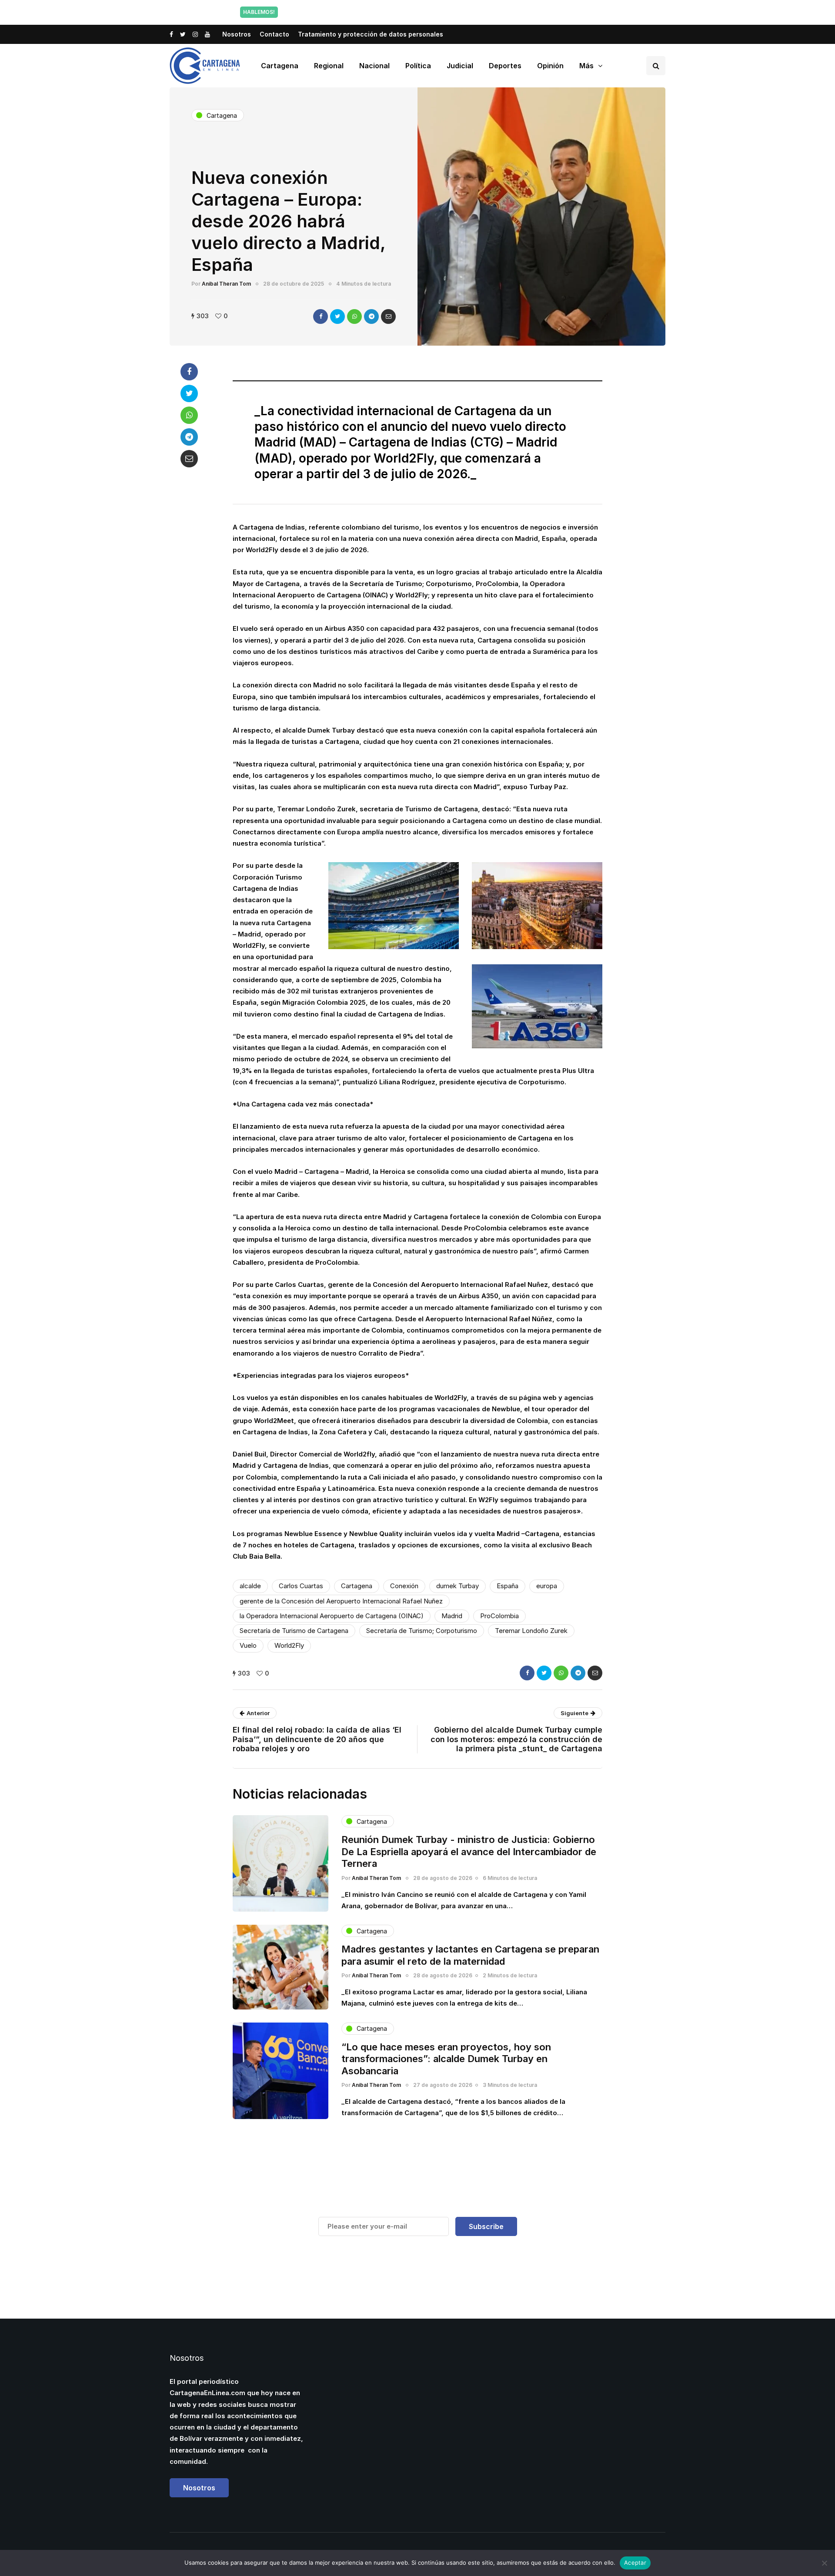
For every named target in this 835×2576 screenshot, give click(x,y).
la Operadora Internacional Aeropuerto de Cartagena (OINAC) (332, 1616)
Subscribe (486, 2226)
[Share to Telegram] (371, 317)
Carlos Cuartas (301, 1586)
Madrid (452, 1616)
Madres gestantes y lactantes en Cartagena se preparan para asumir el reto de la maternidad (470, 1955)
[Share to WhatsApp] (354, 317)
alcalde (250, 1586)
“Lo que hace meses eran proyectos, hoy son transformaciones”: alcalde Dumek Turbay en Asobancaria (446, 2059)
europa (547, 1586)
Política (418, 66)
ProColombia (499, 1616)
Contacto (274, 34)
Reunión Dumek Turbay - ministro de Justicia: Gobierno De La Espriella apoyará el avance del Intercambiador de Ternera (469, 1851)
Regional (329, 66)
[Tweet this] (337, 317)
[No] (824, 2563)
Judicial (460, 66)
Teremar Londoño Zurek (531, 1631)
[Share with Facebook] (321, 317)
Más (586, 66)
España (508, 1586)
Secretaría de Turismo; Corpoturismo (422, 1631)
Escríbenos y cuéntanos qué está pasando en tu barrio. (506, 12)
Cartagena (280, 66)
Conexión (404, 1586)
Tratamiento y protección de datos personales (371, 34)
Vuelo (248, 1645)
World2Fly (289, 1645)
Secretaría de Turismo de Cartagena (294, 1631)
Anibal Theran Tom (226, 284)
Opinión (550, 66)
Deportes (505, 66)
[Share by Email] (388, 317)
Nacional (374, 66)
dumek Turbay (458, 1586)
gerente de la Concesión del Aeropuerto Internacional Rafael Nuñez (341, 1601)
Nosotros (237, 34)
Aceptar (635, 2563)
